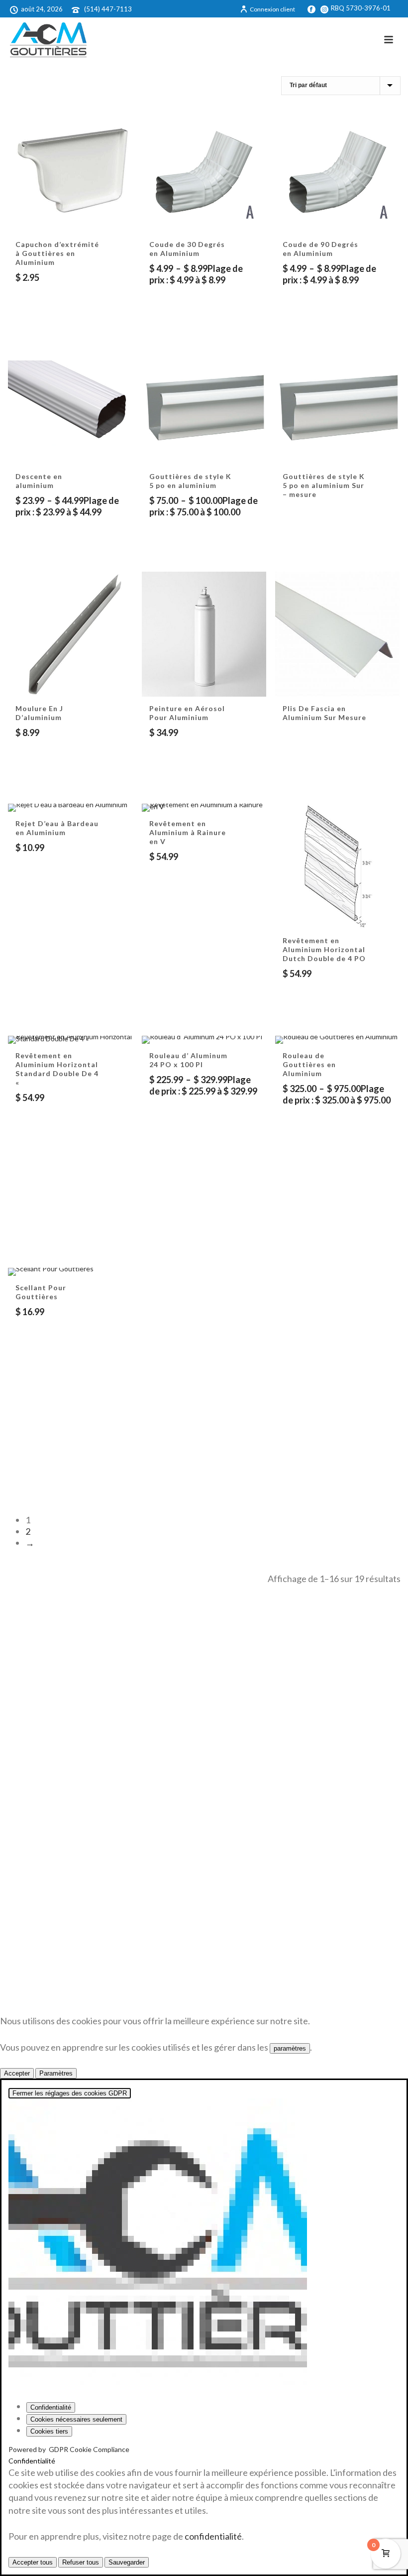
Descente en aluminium (39, 481)
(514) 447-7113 (108, 9)
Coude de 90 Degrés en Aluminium (320, 249)
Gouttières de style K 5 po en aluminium (190, 481)
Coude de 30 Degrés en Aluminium (187, 249)
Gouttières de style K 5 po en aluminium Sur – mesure (324, 485)
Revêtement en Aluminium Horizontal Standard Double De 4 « (57, 1069)
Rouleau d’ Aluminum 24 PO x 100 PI (188, 1060)
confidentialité (213, 2536)
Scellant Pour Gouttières (41, 1292)
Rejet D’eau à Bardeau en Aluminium (57, 828)
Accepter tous (33, 2562)
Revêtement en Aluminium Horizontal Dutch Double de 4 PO (324, 949)
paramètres (290, 2048)
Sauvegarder (127, 2562)
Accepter (17, 2073)
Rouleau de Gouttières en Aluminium (309, 1064)
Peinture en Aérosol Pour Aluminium (187, 713)
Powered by (69, 2449)
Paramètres (56, 2073)
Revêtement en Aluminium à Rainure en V (188, 832)
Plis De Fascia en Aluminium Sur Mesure (324, 713)
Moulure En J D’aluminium (39, 713)
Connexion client (272, 9)
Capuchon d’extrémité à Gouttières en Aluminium (57, 253)
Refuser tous (81, 2562)
